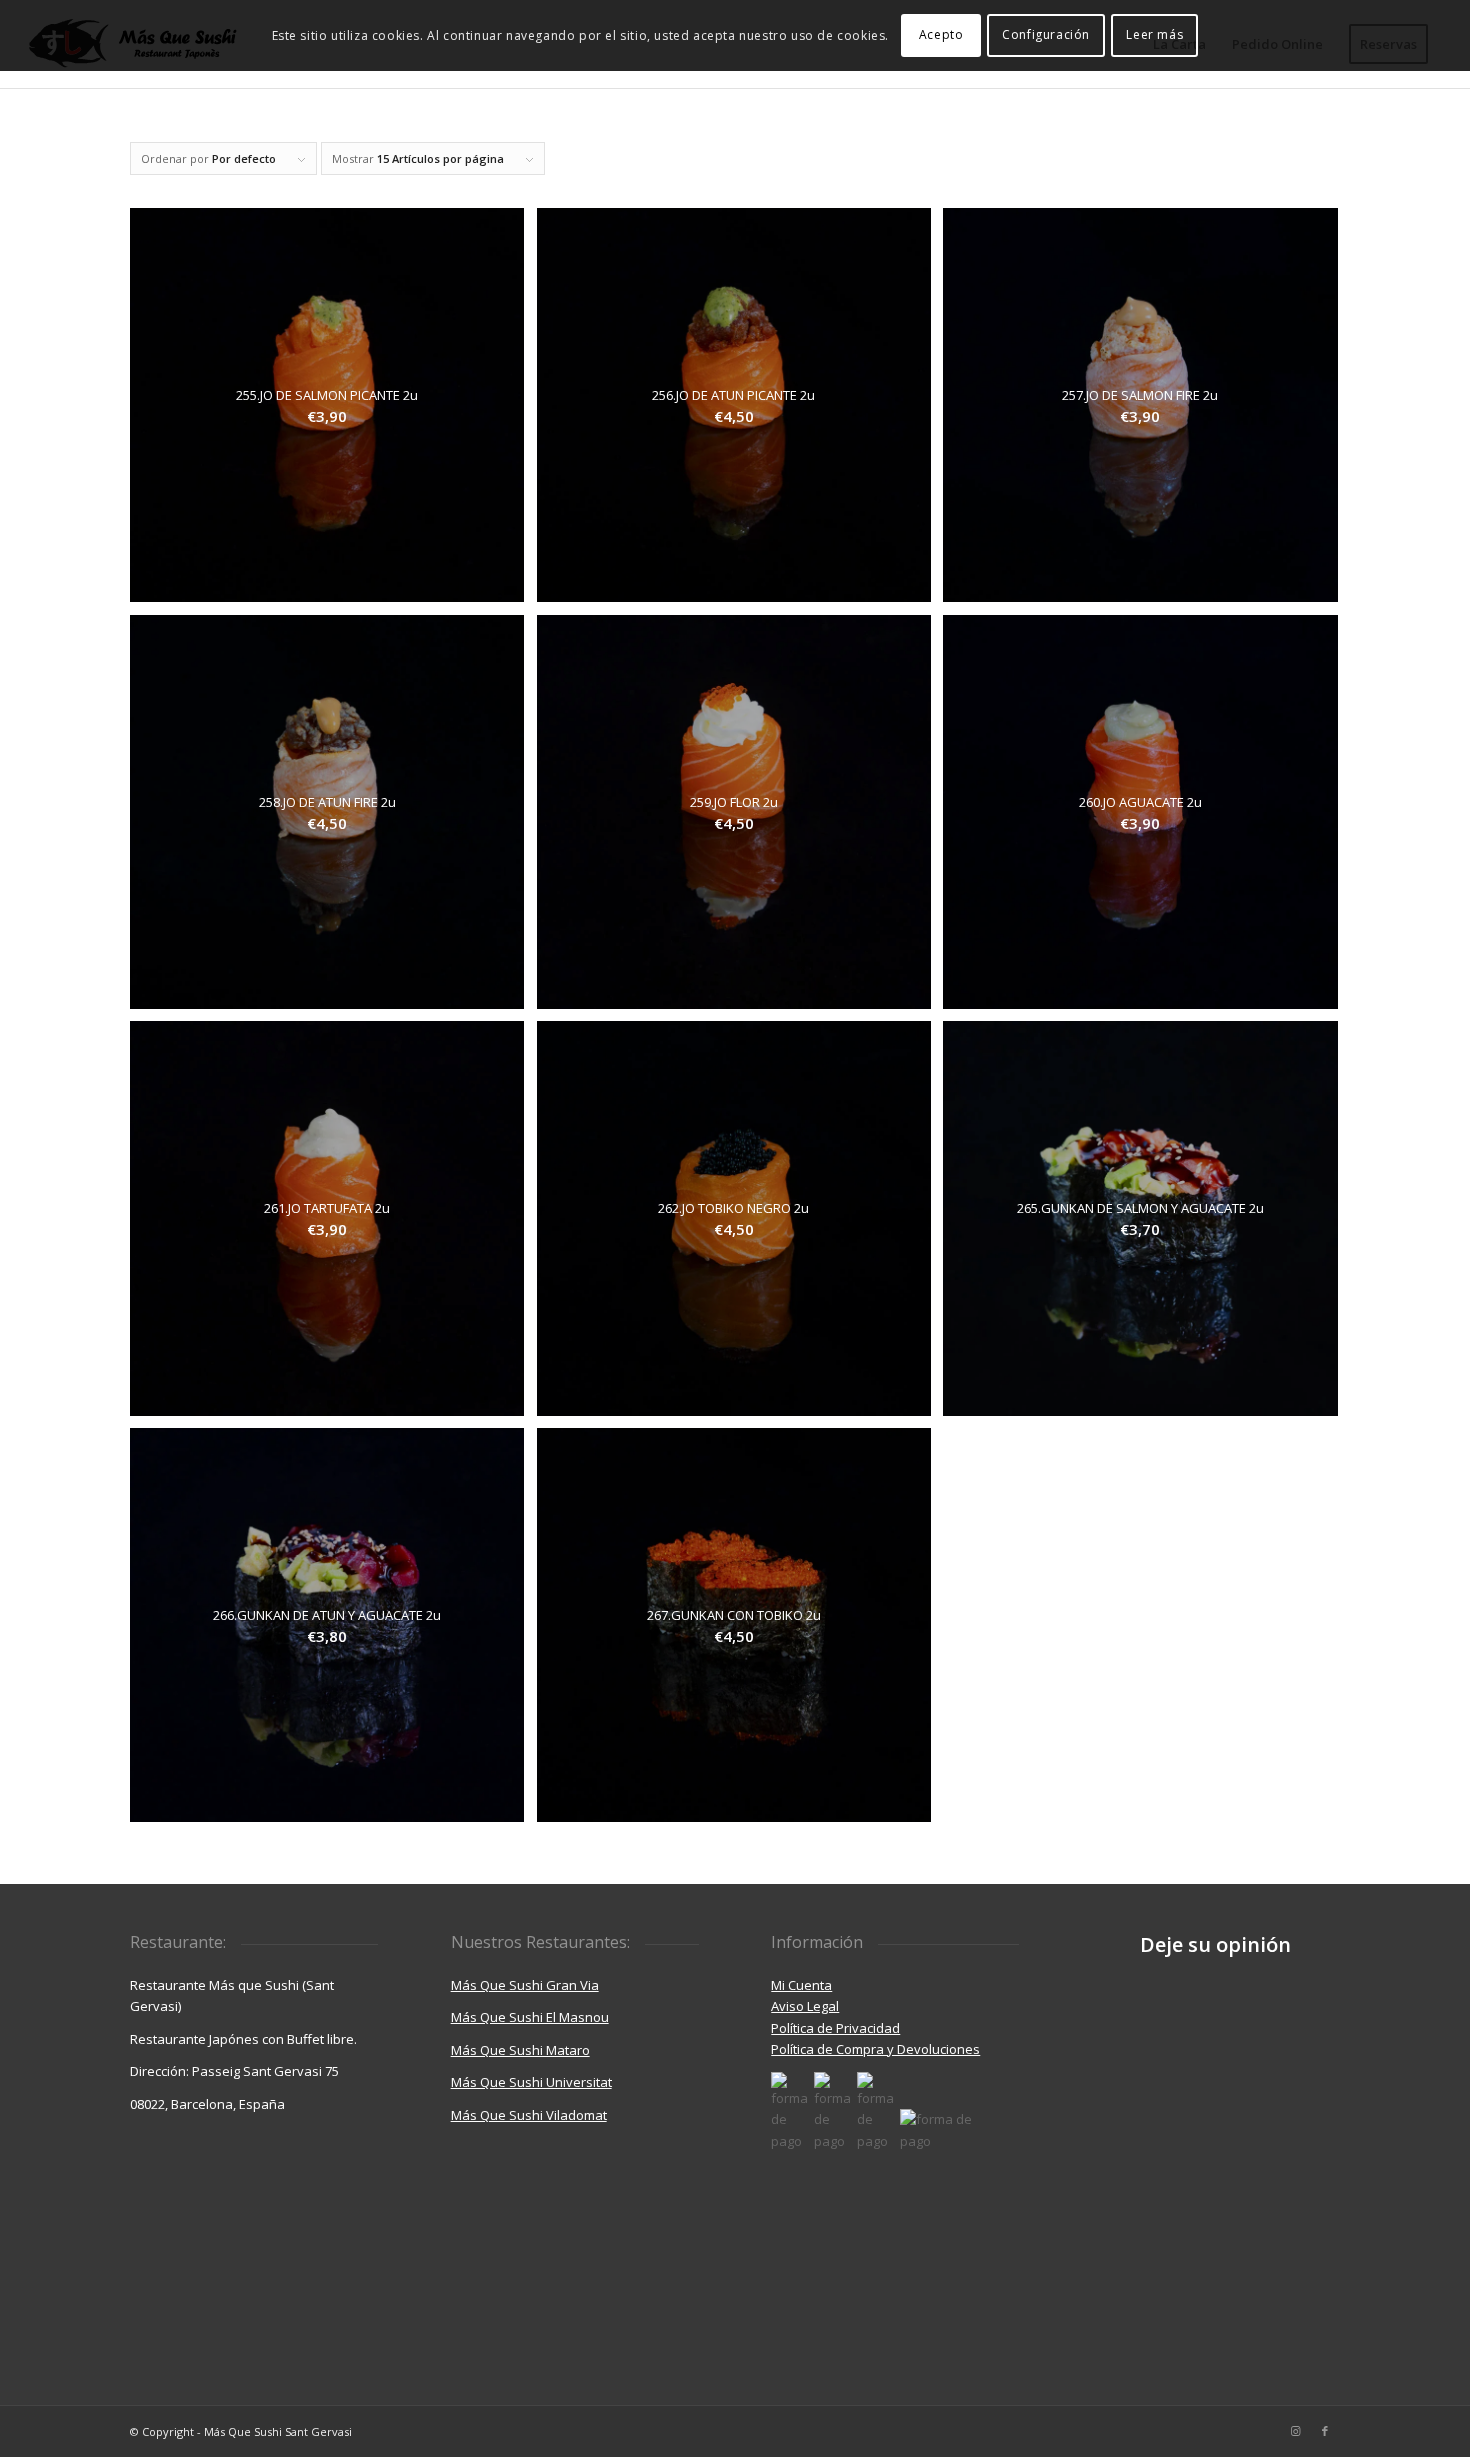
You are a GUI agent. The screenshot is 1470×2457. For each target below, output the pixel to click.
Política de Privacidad (835, 2028)
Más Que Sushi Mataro (520, 2050)
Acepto (941, 34)
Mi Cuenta (801, 1985)
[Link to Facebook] (1325, 2431)
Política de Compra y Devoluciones (875, 2049)
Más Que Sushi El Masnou (530, 2017)
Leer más (1154, 34)
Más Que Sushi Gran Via (525, 1985)
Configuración (1046, 34)
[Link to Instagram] (1295, 2431)
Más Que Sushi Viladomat (529, 2115)
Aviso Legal (805, 2006)
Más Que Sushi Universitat (531, 2082)
